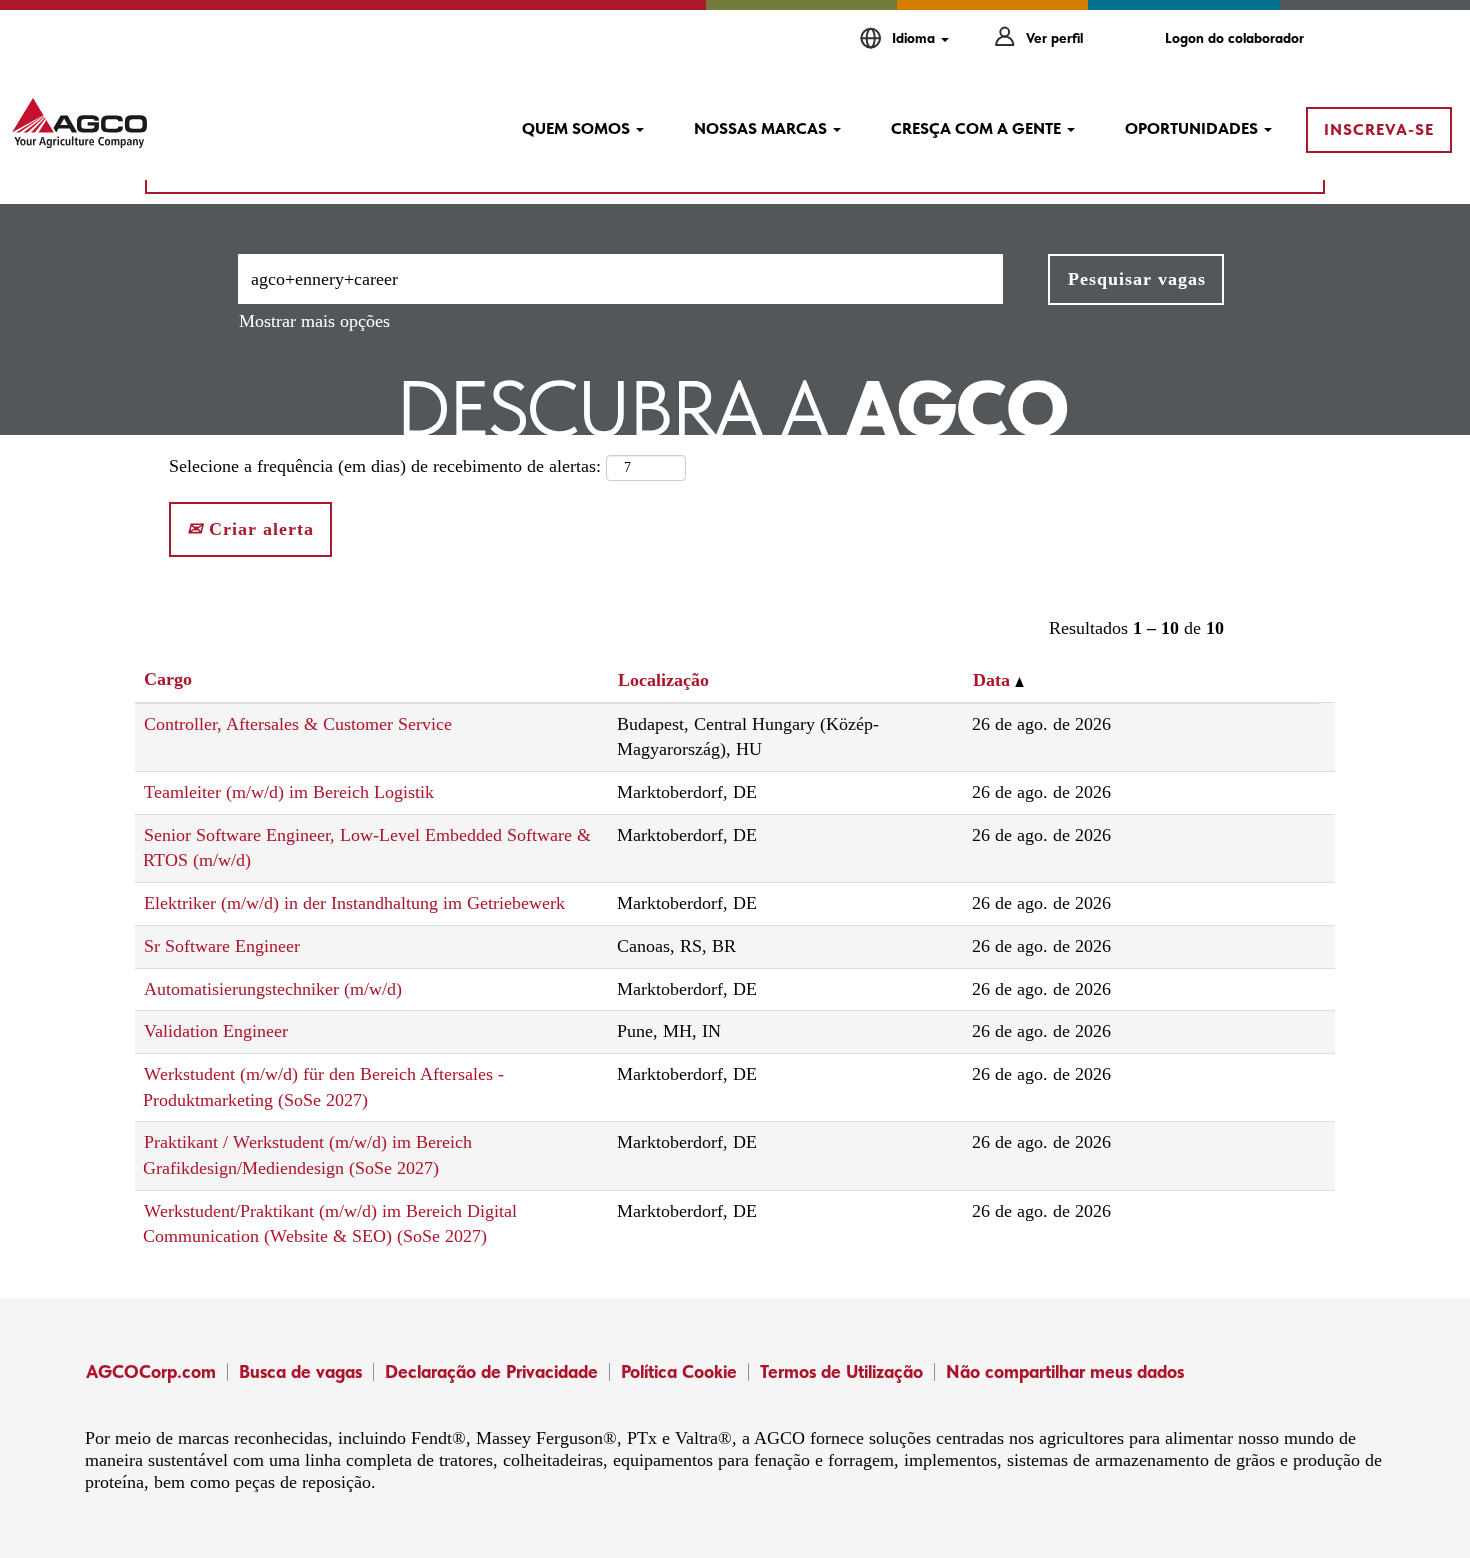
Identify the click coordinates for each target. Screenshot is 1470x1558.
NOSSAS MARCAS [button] (762, 128)
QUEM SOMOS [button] (578, 128)
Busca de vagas (300, 1371)
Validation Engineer (216, 1031)
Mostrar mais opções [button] (314, 321)
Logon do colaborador (1234, 38)
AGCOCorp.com (151, 1371)
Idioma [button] (915, 38)
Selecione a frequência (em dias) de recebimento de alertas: (385, 466)
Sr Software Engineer (222, 946)
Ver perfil (1054, 38)
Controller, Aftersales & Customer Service (298, 724)
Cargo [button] (168, 679)
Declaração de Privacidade (491, 1371)
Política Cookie (679, 1371)
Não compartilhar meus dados (1065, 1371)
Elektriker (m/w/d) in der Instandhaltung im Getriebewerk (354, 903)
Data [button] (994, 680)
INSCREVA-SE (1379, 129)
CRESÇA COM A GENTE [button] (978, 128)
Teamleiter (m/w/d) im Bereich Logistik (289, 792)
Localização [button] (663, 680)
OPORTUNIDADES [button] (1193, 128)
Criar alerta (258, 529)
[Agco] (79, 123)
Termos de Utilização (841, 1371)
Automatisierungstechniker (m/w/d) (273, 989)
